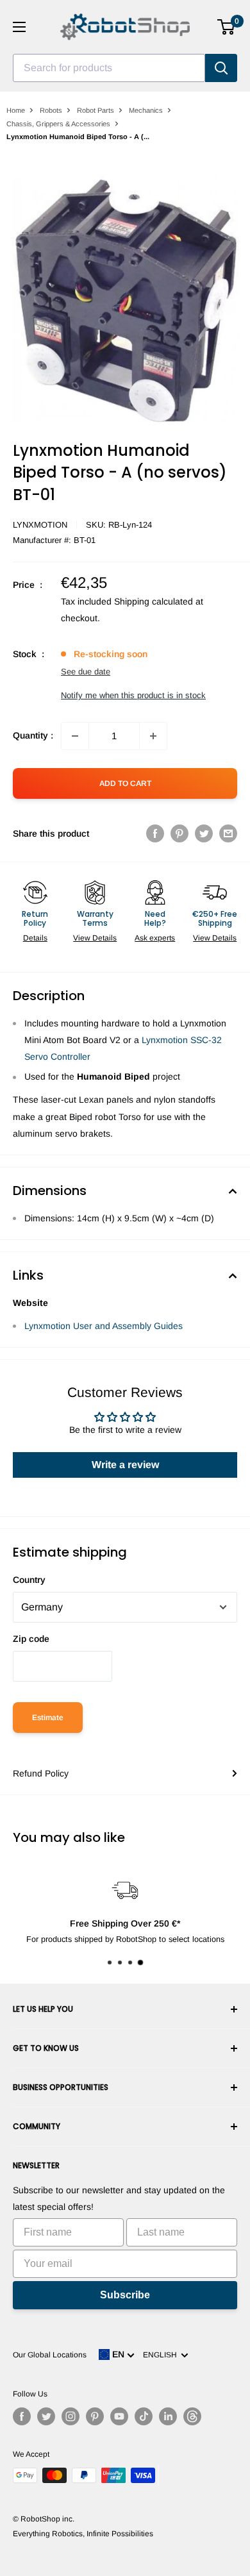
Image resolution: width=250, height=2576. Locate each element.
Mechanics (146, 110)
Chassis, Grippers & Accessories (58, 124)
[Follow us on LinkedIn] (168, 2416)
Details (35, 938)
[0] (227, 27)
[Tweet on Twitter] (204, 833)
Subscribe (125, 2295)
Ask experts (155, 938)
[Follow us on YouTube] (119, 2416)
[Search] (221, 68)
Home (16, 110)
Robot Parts (96, 110)
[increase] (153, 736)
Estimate (48, 1718)
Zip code (31, 1639)
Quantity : (33, 735)
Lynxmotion (40, 525)
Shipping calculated (154, 601)
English (162, 2355)
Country (29, 1580)
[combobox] (109, 68)
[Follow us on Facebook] (22, 2416)
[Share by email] (228, 833)
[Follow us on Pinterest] (95, 2416)
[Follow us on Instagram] (71, 2416)
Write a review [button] (125, 1465)
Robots (51, 110)
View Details (95, 938)
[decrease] (75, 736)
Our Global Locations (50, 2355)
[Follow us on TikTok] (144, 2416)
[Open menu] (19, 27)
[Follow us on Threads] (192, 2416)
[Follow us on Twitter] (46, 2416)
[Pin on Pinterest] (179, 833)
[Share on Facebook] (155, 833)
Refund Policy (41, 1773)
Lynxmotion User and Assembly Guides (104, 1326)
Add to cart (125, 783)
